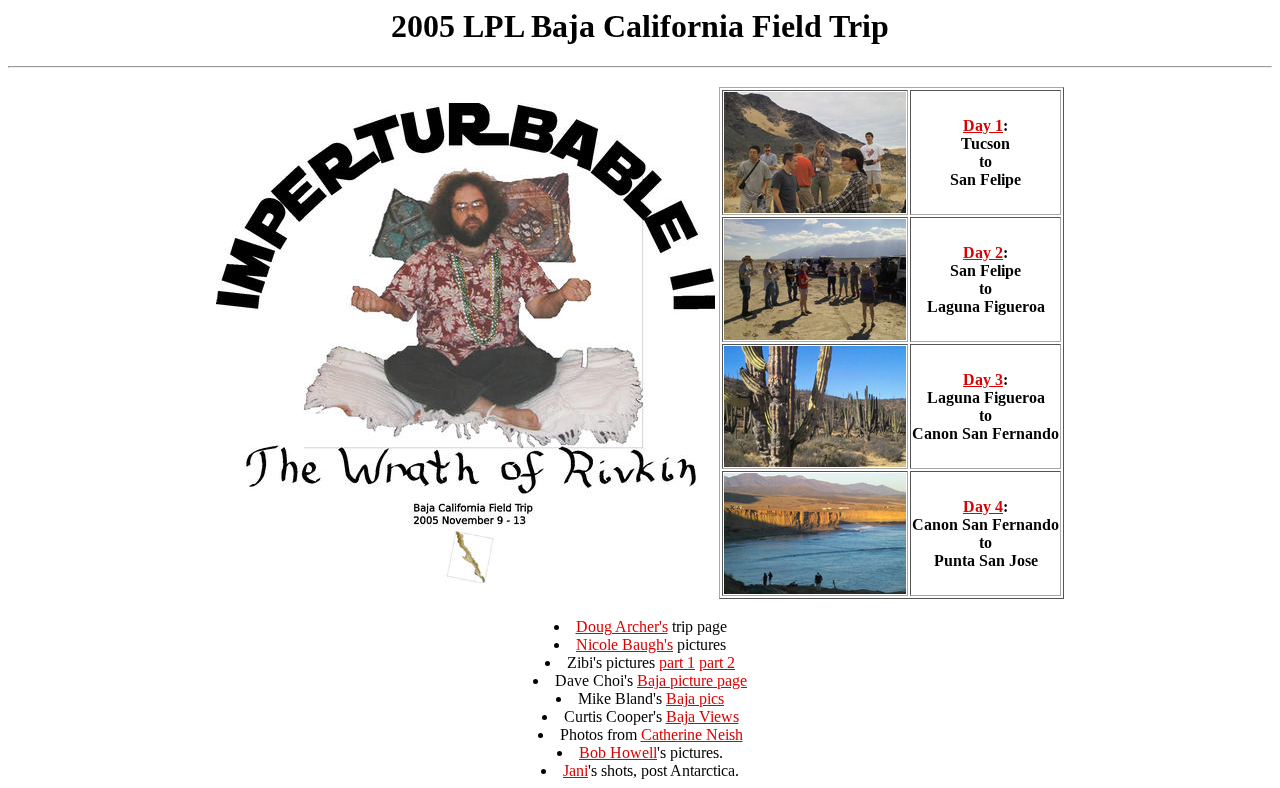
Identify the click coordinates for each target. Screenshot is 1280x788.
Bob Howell (618, 752)
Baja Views (702, 716)
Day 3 (983, 379)
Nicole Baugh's (624, 644)
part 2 (717, 662)
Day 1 (983, 125)
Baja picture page (692, 680)
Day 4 (983, 506)
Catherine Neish (692, 734)
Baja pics (695, 698)
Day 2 (983, 252)
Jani (575, 770)
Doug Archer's (622, 626)
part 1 (677, 662)
